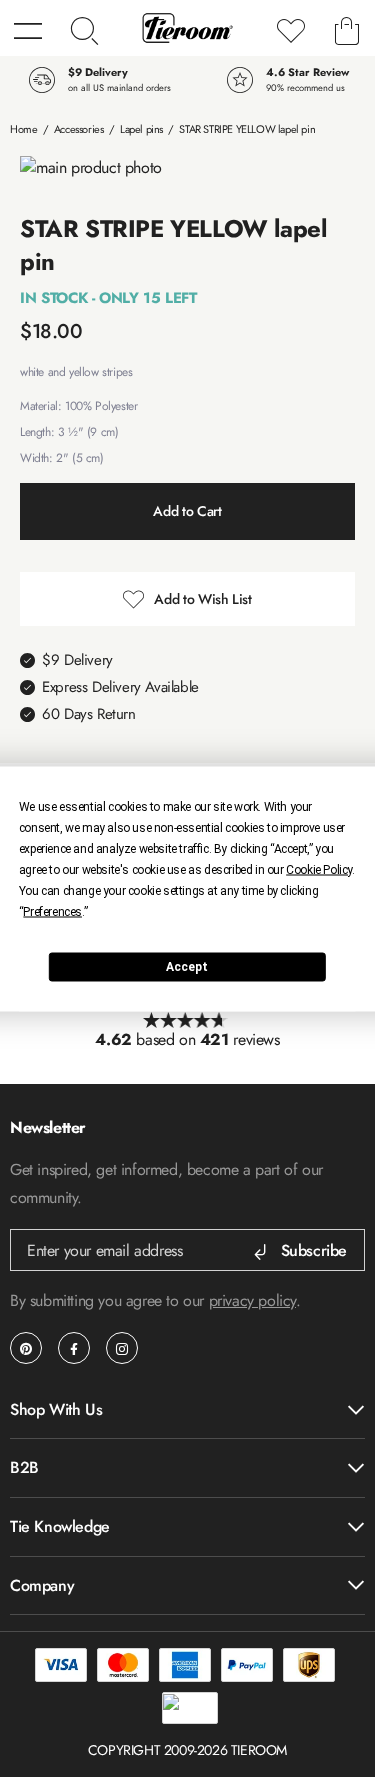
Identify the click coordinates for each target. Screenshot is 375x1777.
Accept (187, 967)
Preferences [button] (52, 911)
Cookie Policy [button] (319, 869)
